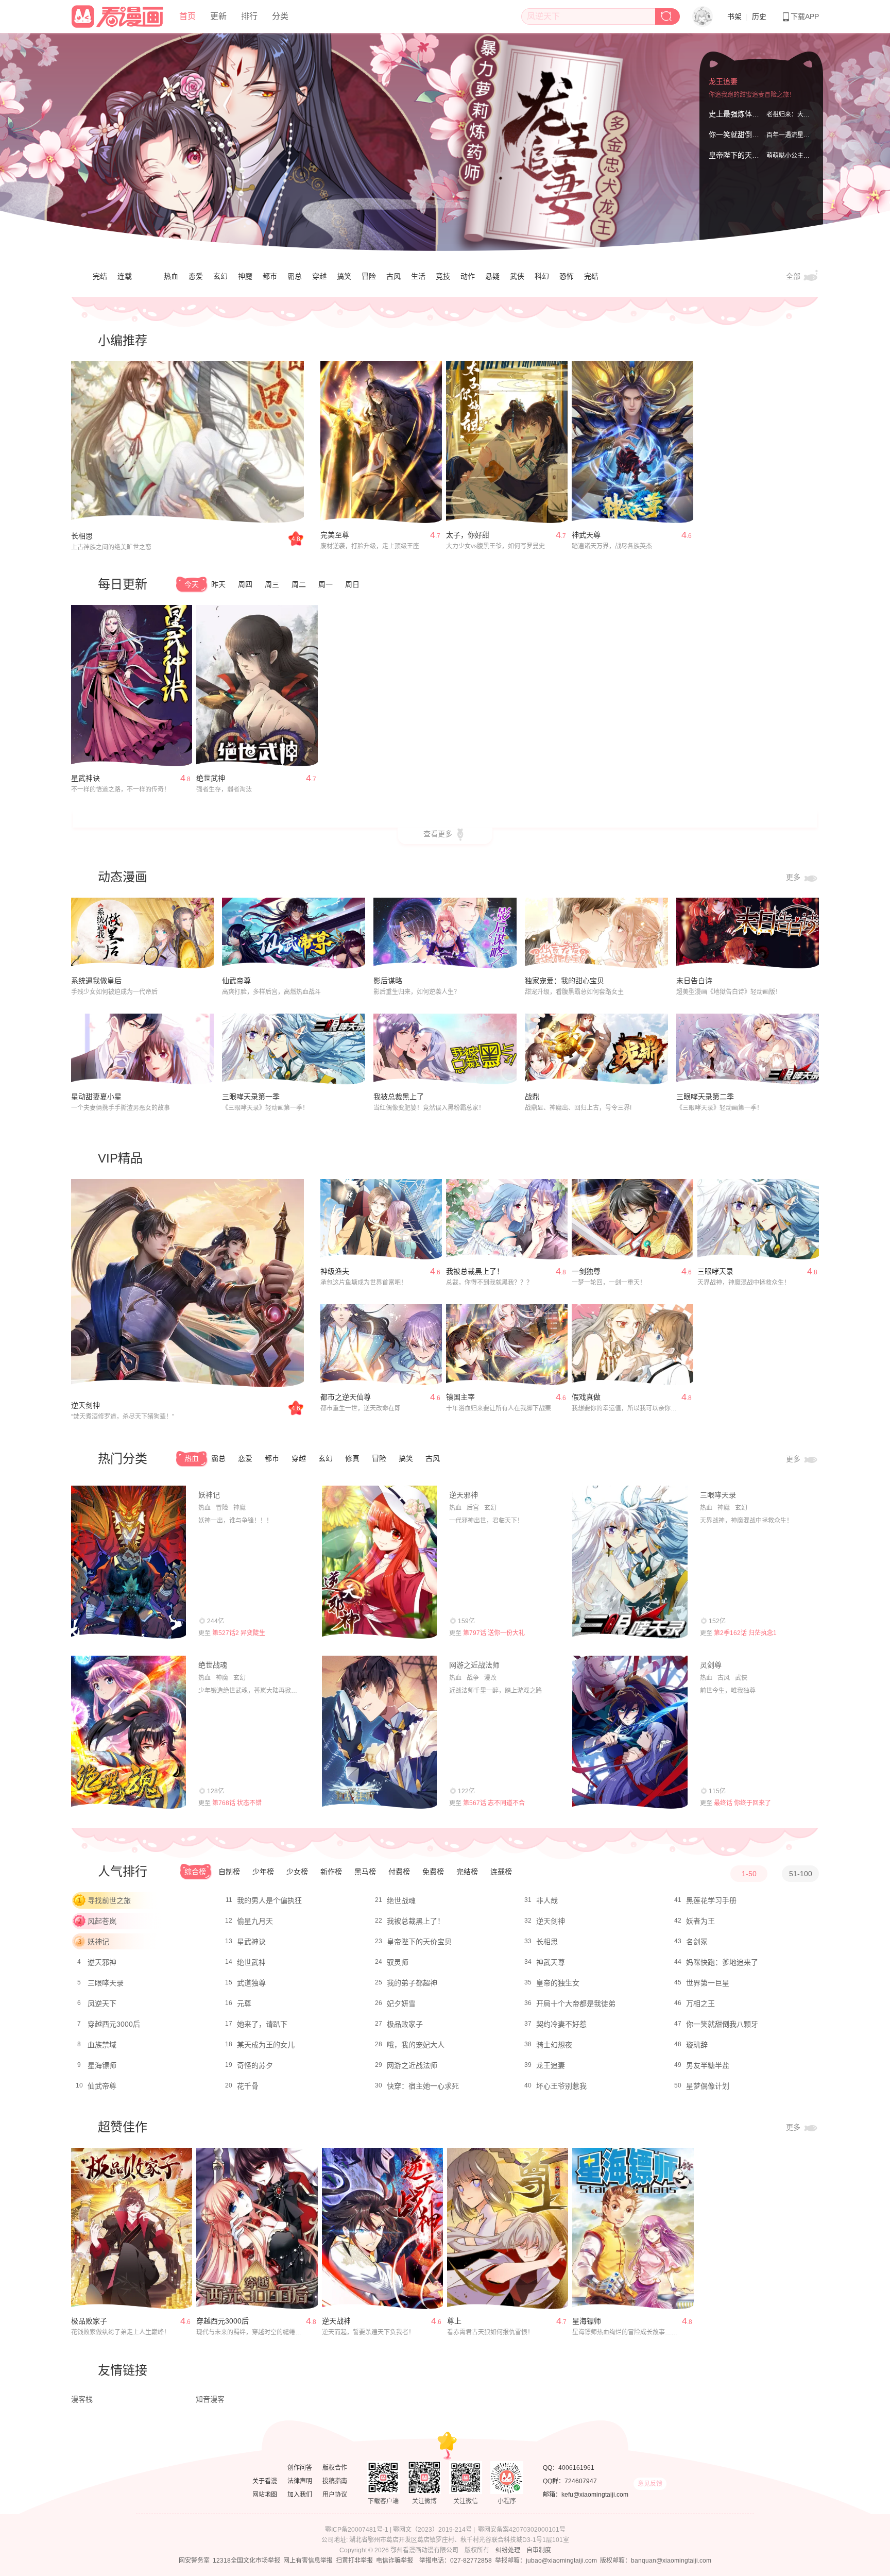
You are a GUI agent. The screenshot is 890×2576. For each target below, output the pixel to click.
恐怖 (567, 276)
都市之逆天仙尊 (346, 1397)
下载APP (805, 16)
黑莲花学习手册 (711, 1900)
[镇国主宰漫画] (507, 1345)
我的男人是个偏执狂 (269, 1900)
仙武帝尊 (236, 981)
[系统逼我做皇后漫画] (143, 933)
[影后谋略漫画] (445, 933)
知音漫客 (210, 2399)
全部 (794, 276)
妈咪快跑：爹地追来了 (722, 1962)
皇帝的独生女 (558, 1983)
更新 (218, 16)
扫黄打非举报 (354, 2561)
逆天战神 (336, 2321)
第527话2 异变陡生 (239, 1633)
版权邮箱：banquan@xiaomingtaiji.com (656, 2561)
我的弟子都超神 (412, 1983)
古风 (393, 276)
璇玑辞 (697, 2045)
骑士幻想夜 (554, 2045)
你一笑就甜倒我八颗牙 (745, 134)
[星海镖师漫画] (633, 2229)
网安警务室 (194, 2561)
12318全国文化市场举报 (246, 2561)
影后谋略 (388, 981)
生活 (418, 276)
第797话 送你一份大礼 (494, 1633)
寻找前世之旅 (109, 1900)
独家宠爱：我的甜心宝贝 (564, 981)
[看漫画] (118, 15)
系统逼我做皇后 (96, 981)
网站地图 (265, 2495)
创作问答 (300, 2468)
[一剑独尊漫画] (632, 1219)
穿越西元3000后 (114, 2024)
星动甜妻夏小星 (96, 1097)
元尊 (244, 2003)
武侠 (517, 276)
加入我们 (300, 2495)
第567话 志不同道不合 (494, 1803)
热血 (171, 276)
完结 (100, 276)
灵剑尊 (711, 1665)
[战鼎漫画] (596, 1049)
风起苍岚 (102, 1921)
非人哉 (547, 1900)
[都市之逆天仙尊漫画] (381, 1345)
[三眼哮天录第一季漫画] (294, 1049)
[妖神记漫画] (129, 1562)
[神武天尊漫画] (632, 442)
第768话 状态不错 (237, 1803)
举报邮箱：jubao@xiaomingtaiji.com (546, 2561)
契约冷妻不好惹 (561, 2024)
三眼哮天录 (715, 1271)
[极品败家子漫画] (132, 2229)
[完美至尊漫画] (381, 442)
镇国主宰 (460, 1397)
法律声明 (300, 2481)
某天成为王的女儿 (266, 2045)
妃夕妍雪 (401, 2003)
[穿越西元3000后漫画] (257, 2229)
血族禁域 (102, 2045)
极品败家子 (405, 2024)
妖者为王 (700, 1921)
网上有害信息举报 (308, 2561)
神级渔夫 (335, 1271)
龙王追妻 (723, 81)
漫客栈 (82, 2399)
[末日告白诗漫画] (748, 933)
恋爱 (196, 276)
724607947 (581, 2481)
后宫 (473, 1508)
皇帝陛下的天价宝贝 (741, 155)
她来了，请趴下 (262, 2024)
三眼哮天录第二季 (705, 1097)
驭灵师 (398, 1962)
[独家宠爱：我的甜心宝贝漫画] (596, 933)
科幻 (542, 276)
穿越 (319, 276)
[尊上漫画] (508, 2229)
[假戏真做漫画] (632, 1345)
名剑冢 (697, 1942)
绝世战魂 (213, 1665)
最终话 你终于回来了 (742, 1803)
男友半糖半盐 (708, 2065)
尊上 (454, 2321)
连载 (125, 276)
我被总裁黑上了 (399, 1097)
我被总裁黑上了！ (475, 1271)
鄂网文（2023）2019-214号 (432, 2530)
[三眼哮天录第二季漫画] (748, 1049)
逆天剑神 (85, 1405)
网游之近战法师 (474, 1665)
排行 (249, 16)
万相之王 (700, 2003)
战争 (473, 1678)
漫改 (490, 1678)
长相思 (82, 536)
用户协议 (335, 2495)
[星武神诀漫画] (132, 686)
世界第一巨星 (708, 1983)
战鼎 (532, 1097)
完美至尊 (335, 535)
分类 (280, 16)
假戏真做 (586, 1397)
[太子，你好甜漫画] (507, 442)
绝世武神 (211, 778)
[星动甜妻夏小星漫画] (143, 1049)
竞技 (443, 276)
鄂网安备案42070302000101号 (522, 2530)
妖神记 (209, 1495)
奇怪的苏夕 (255, 2065)
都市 (270, 276)
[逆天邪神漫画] (379, 1562)
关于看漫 (265, 2481)
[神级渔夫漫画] (381, 1219)
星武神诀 (85, 778)
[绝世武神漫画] (257, 686)
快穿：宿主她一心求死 (423, 2086)
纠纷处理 (508, 2550)
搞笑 (344, 276)
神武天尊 (586, 535)
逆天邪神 (464, 1495)
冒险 (369, 276)
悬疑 (492, 276)
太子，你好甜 (468, 535)
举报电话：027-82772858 (456, 2561)
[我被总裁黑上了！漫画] (507, 1219)
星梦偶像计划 (708, 2086)
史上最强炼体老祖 (738, 114)
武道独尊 (251, 1983)
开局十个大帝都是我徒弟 (576, 2003)
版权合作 (335, 2468)
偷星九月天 (255, 1921)
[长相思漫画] (187, 443)
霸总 (295, 276)
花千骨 (248, 2086)
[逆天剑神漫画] (187, 1284)
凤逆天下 (102, 2003)
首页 (187, 16)
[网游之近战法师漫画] (379, 1732)
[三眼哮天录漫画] (758, 1219)
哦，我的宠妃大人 (416, 2045)
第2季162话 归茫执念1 (745, 1633)
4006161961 (576, 2468)
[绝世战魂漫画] (129, 1732)
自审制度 (539, 2550)
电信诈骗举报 (395, 2561)
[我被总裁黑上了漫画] (445, 1049)
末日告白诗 (694, 981)
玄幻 (220, 276)
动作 (468, 276)
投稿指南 (335, 2481)
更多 (794, 877)
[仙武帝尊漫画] (294, 933)
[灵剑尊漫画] (630, 1732)
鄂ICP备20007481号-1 (357, 2530)
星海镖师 (102, 2065)
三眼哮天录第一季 (251, 1097)
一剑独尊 (586, 1271)
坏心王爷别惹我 (561, 2086)
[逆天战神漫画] (382, 2229)
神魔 (245, 276)
